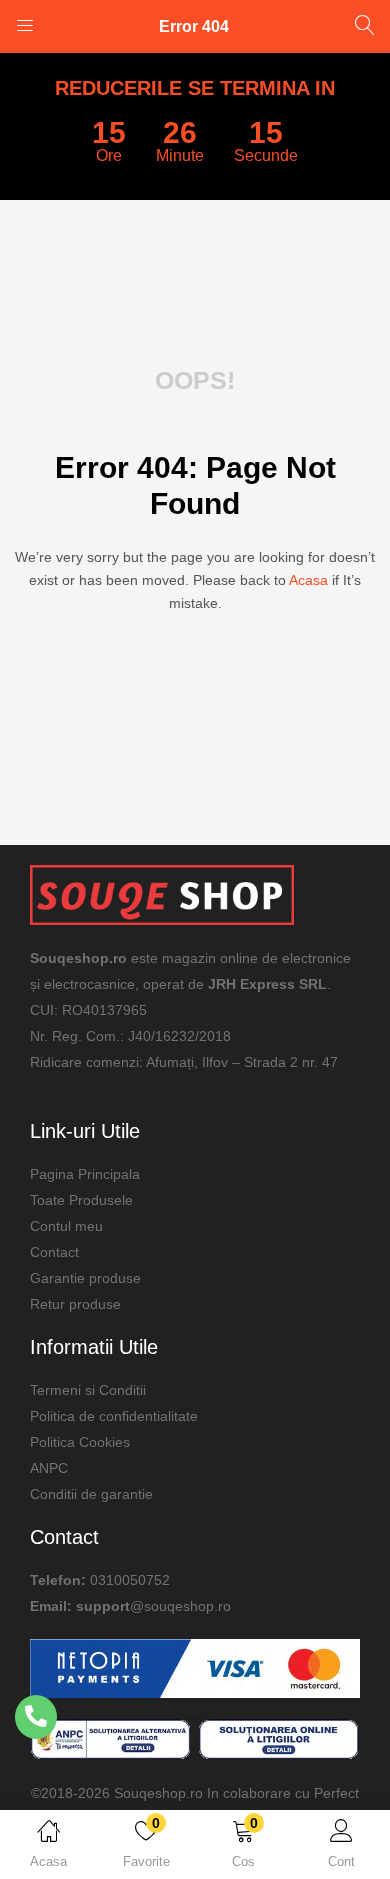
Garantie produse (85, 1278)
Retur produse (75, 1304)
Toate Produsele (81, 1200)
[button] (244, 1848)
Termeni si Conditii (88, 1390)
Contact (54, 1252)
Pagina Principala (85, 1174)
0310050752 (130, 1580)
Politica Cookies (80, 1442)
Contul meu (66, 1226)
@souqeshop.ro (180, 1606)
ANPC (49, 1468)
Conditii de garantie (91, 1494)
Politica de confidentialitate (114, 1416)
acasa (308, 580)
